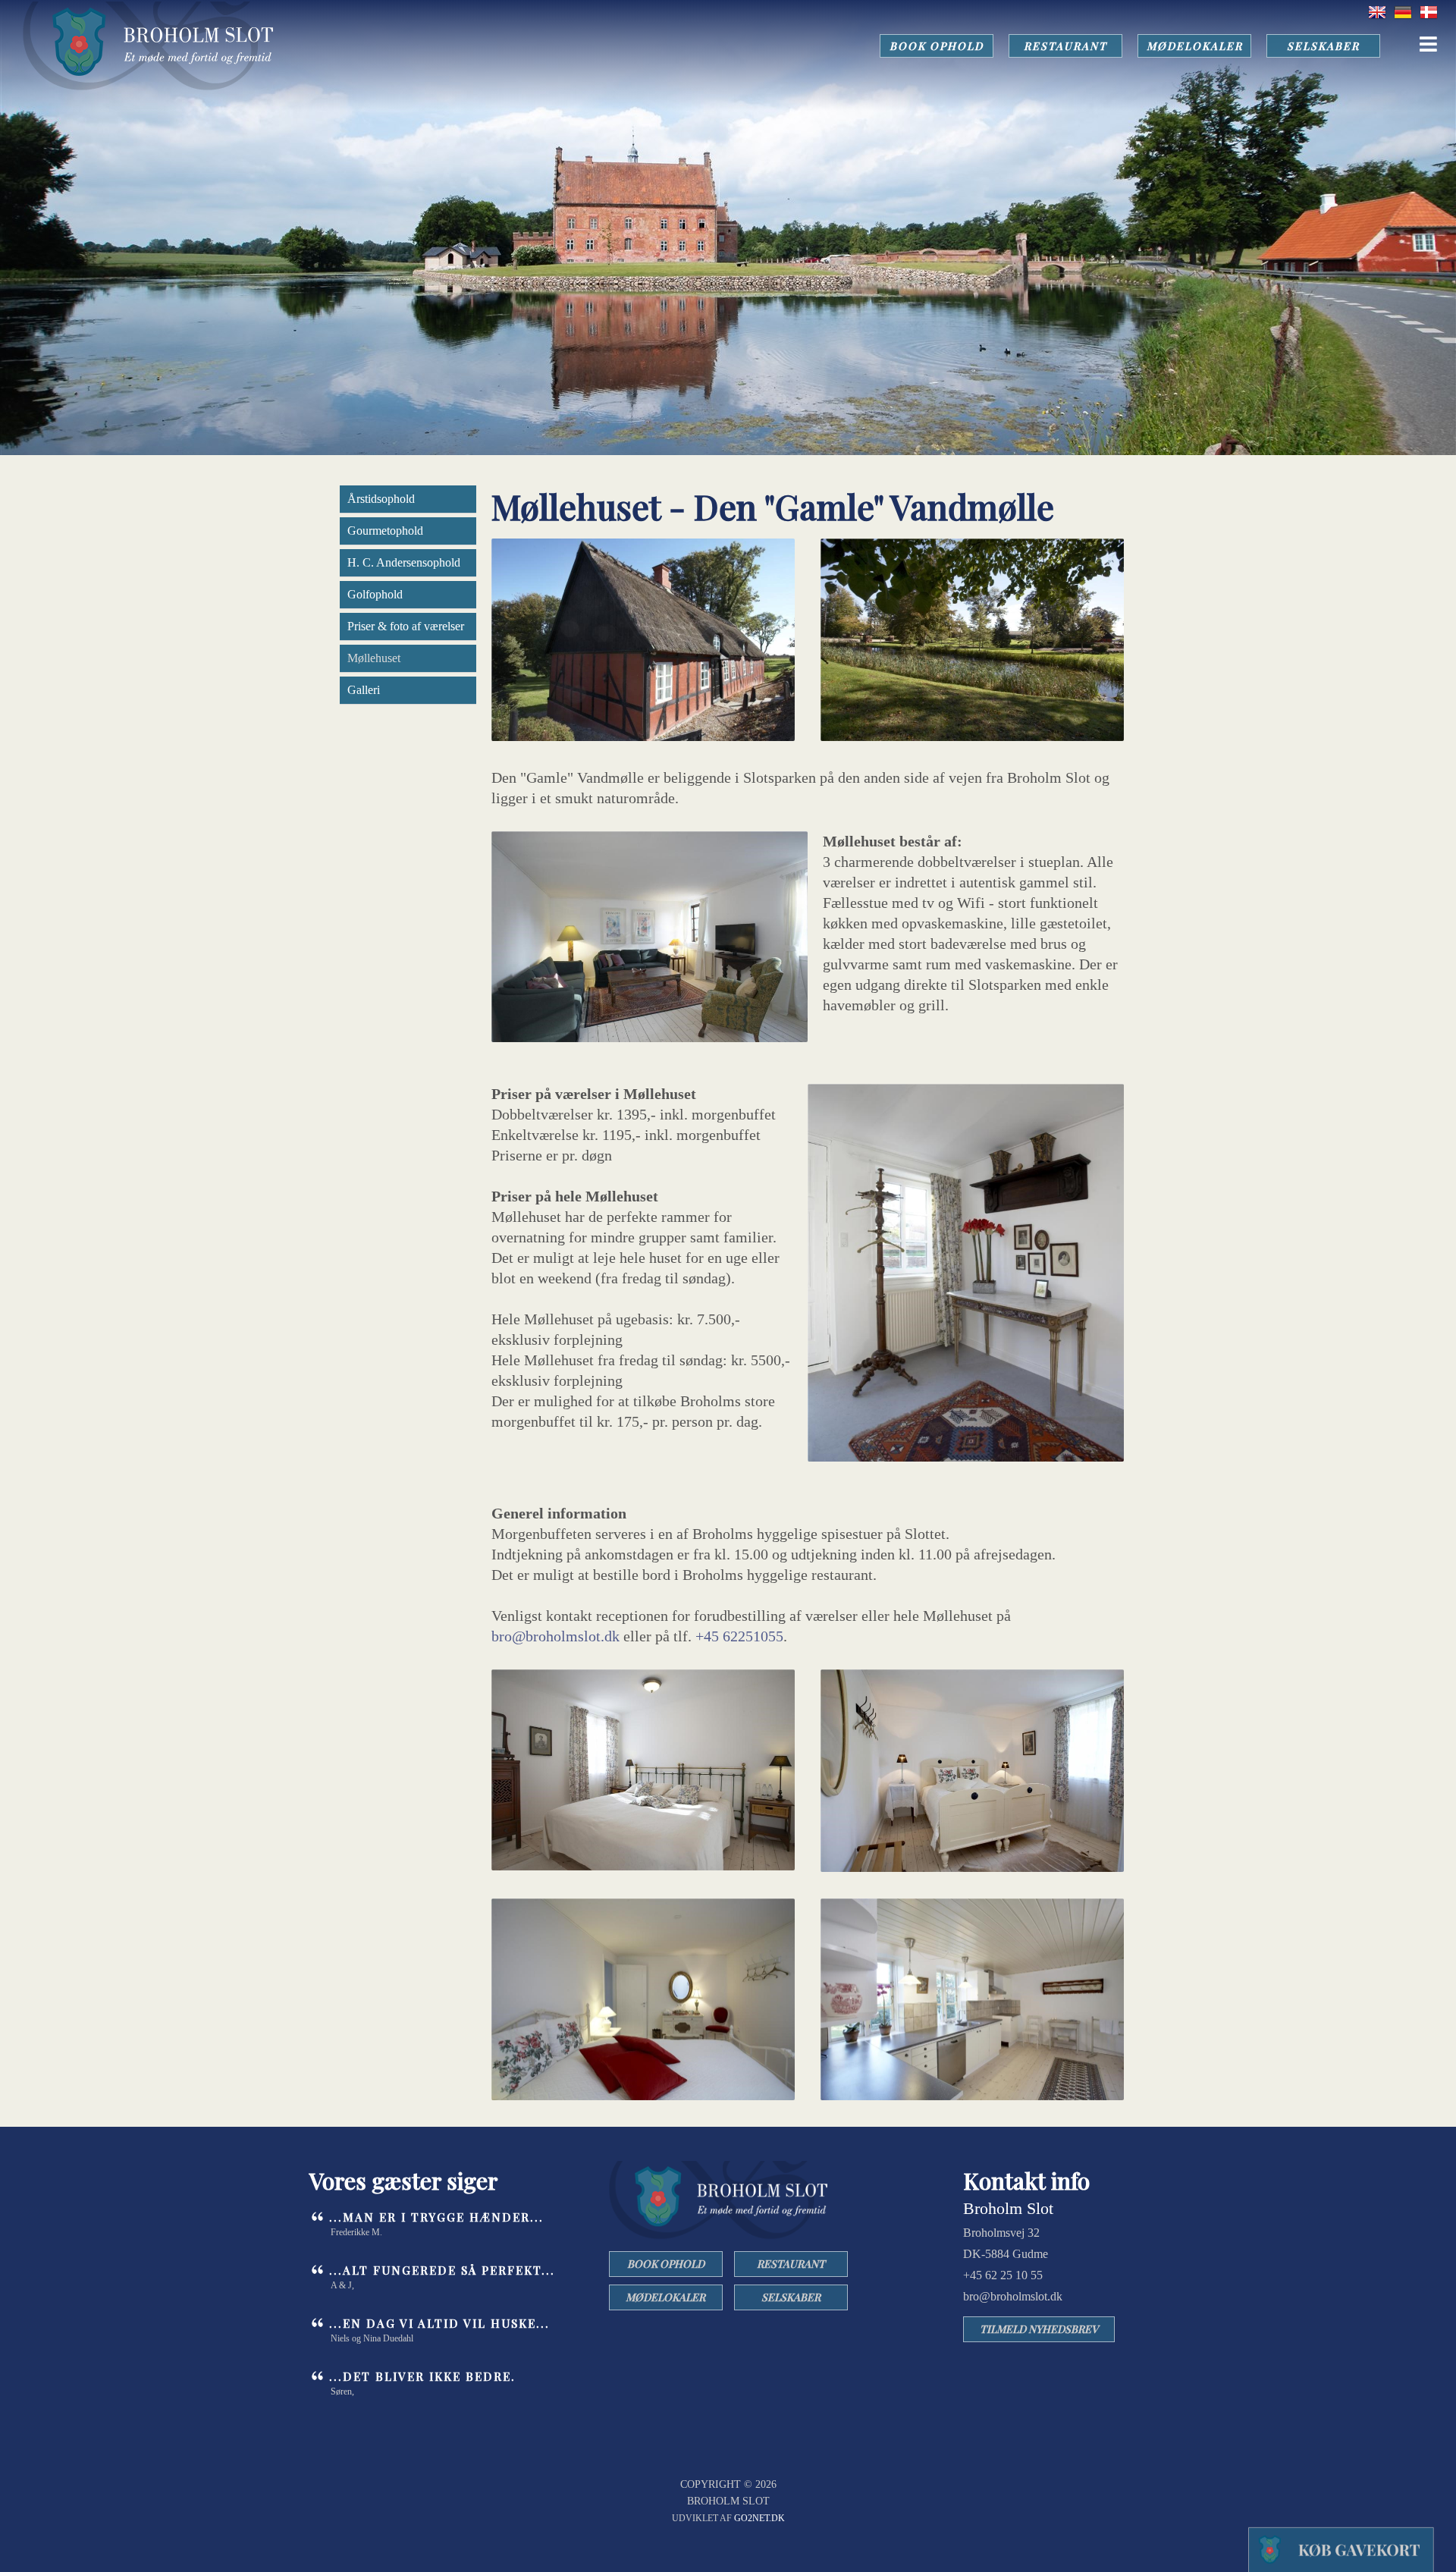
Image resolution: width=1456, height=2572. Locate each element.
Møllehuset (374, 658)
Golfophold (375, 594)
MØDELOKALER (1195, 46)
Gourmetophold (385, 531)
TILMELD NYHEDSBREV (1039, 2329)
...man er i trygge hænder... (436, 2217)
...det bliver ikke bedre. (422, 2376)
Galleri (364, 690)
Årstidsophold (381, 499)
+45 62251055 (739, 1636)
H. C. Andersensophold (404, 562)
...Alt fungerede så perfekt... (442, 2270)
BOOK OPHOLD (937, 46)
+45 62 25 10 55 (1003, 2275)
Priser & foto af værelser (406, 626)
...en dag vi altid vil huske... (439, 2323)
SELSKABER (1323, 46)
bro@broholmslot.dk (555, 1636)
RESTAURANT (1065, 46)
